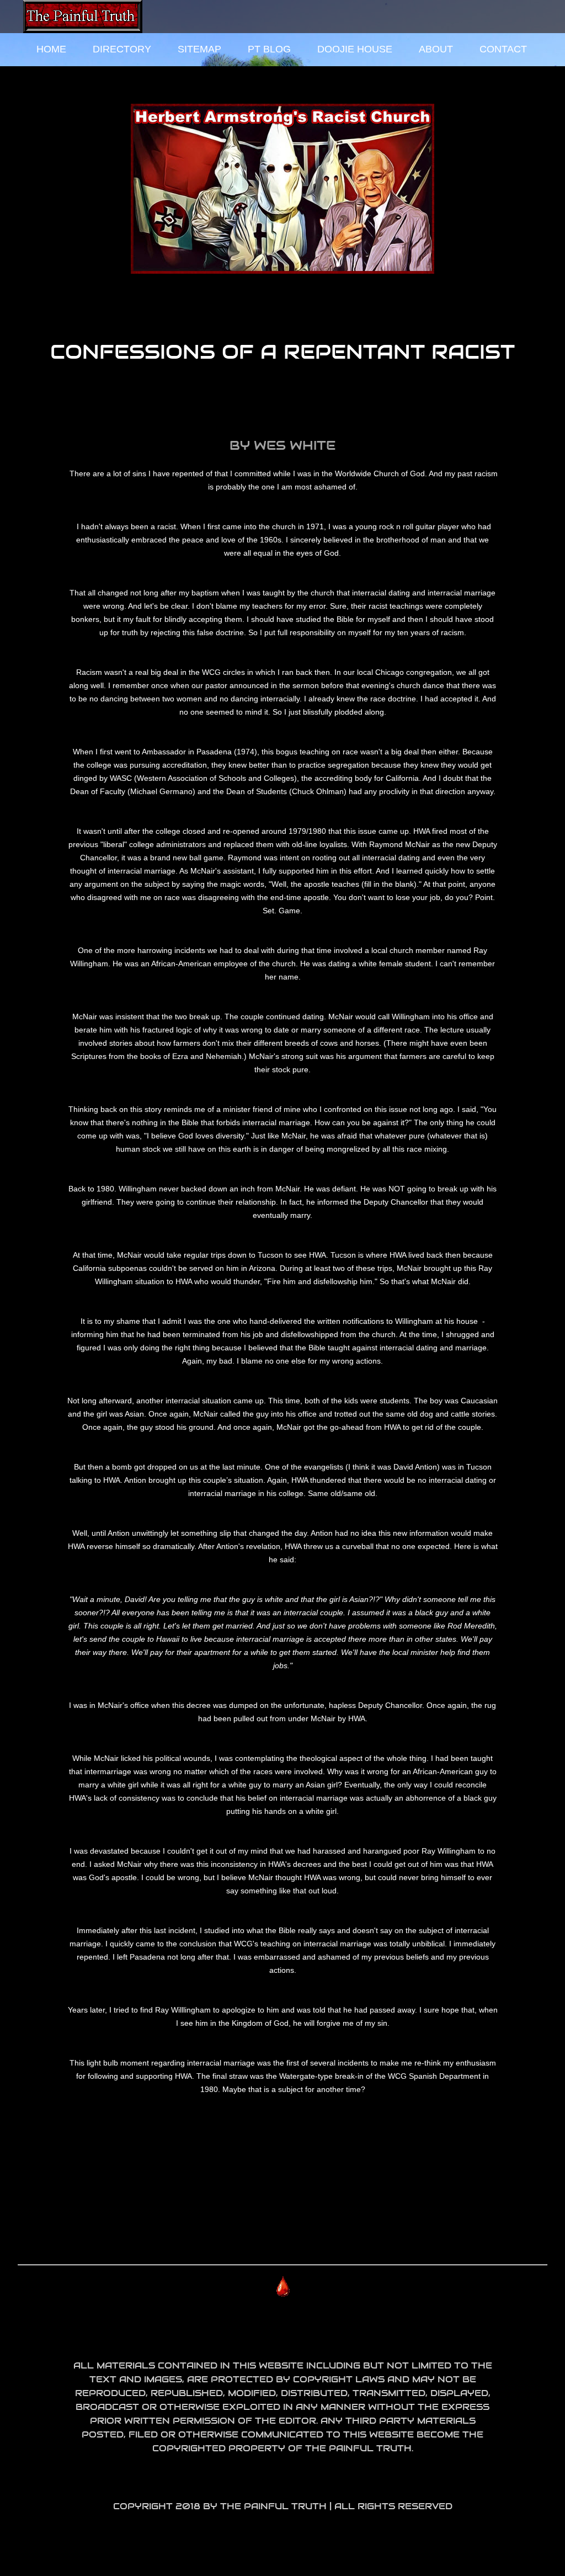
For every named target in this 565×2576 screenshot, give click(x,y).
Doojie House (355, 49)
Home (51, 49)
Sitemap (199, 49)
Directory (122, 49)
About (436, 49)
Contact (503, 49)
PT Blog (269, 49)
